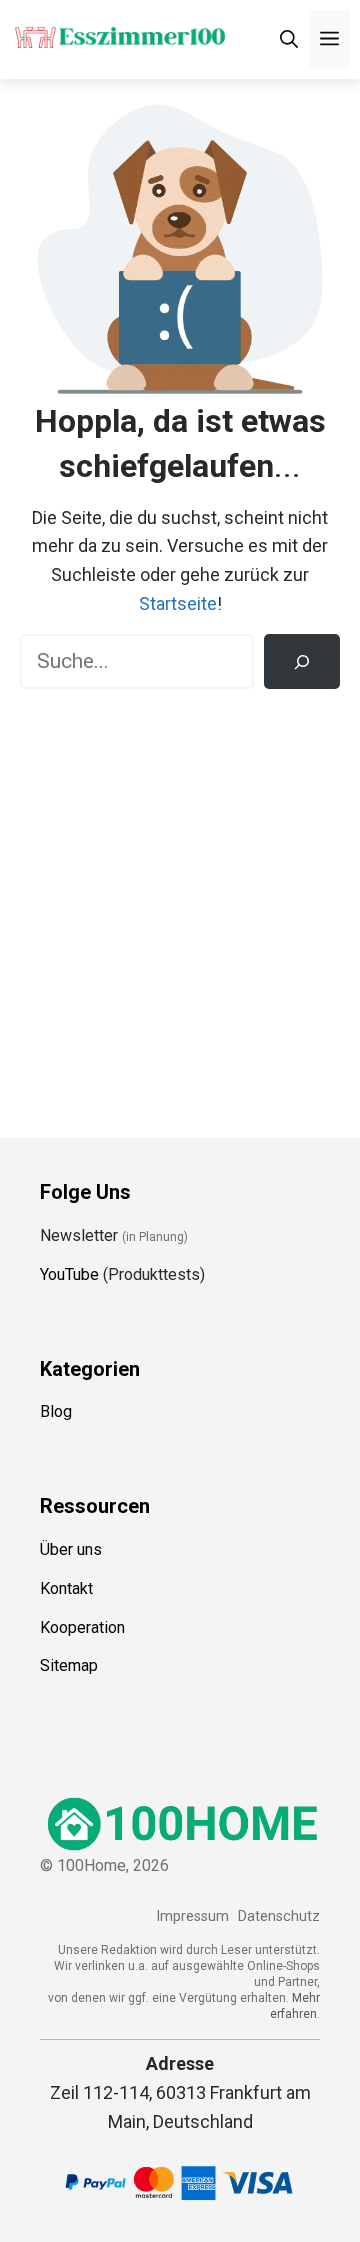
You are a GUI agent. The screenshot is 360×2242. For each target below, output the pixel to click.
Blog (56, 1411)
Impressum (192, 1916)
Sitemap (69, 1665)
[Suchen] (302, 662)
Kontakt (66, 1588)
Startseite (178, 603)
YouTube (69, 1274)
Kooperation (82, 1627)
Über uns (71, 1549)
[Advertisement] (180, 899)
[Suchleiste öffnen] (289, 39)
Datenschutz (279, 1916)
